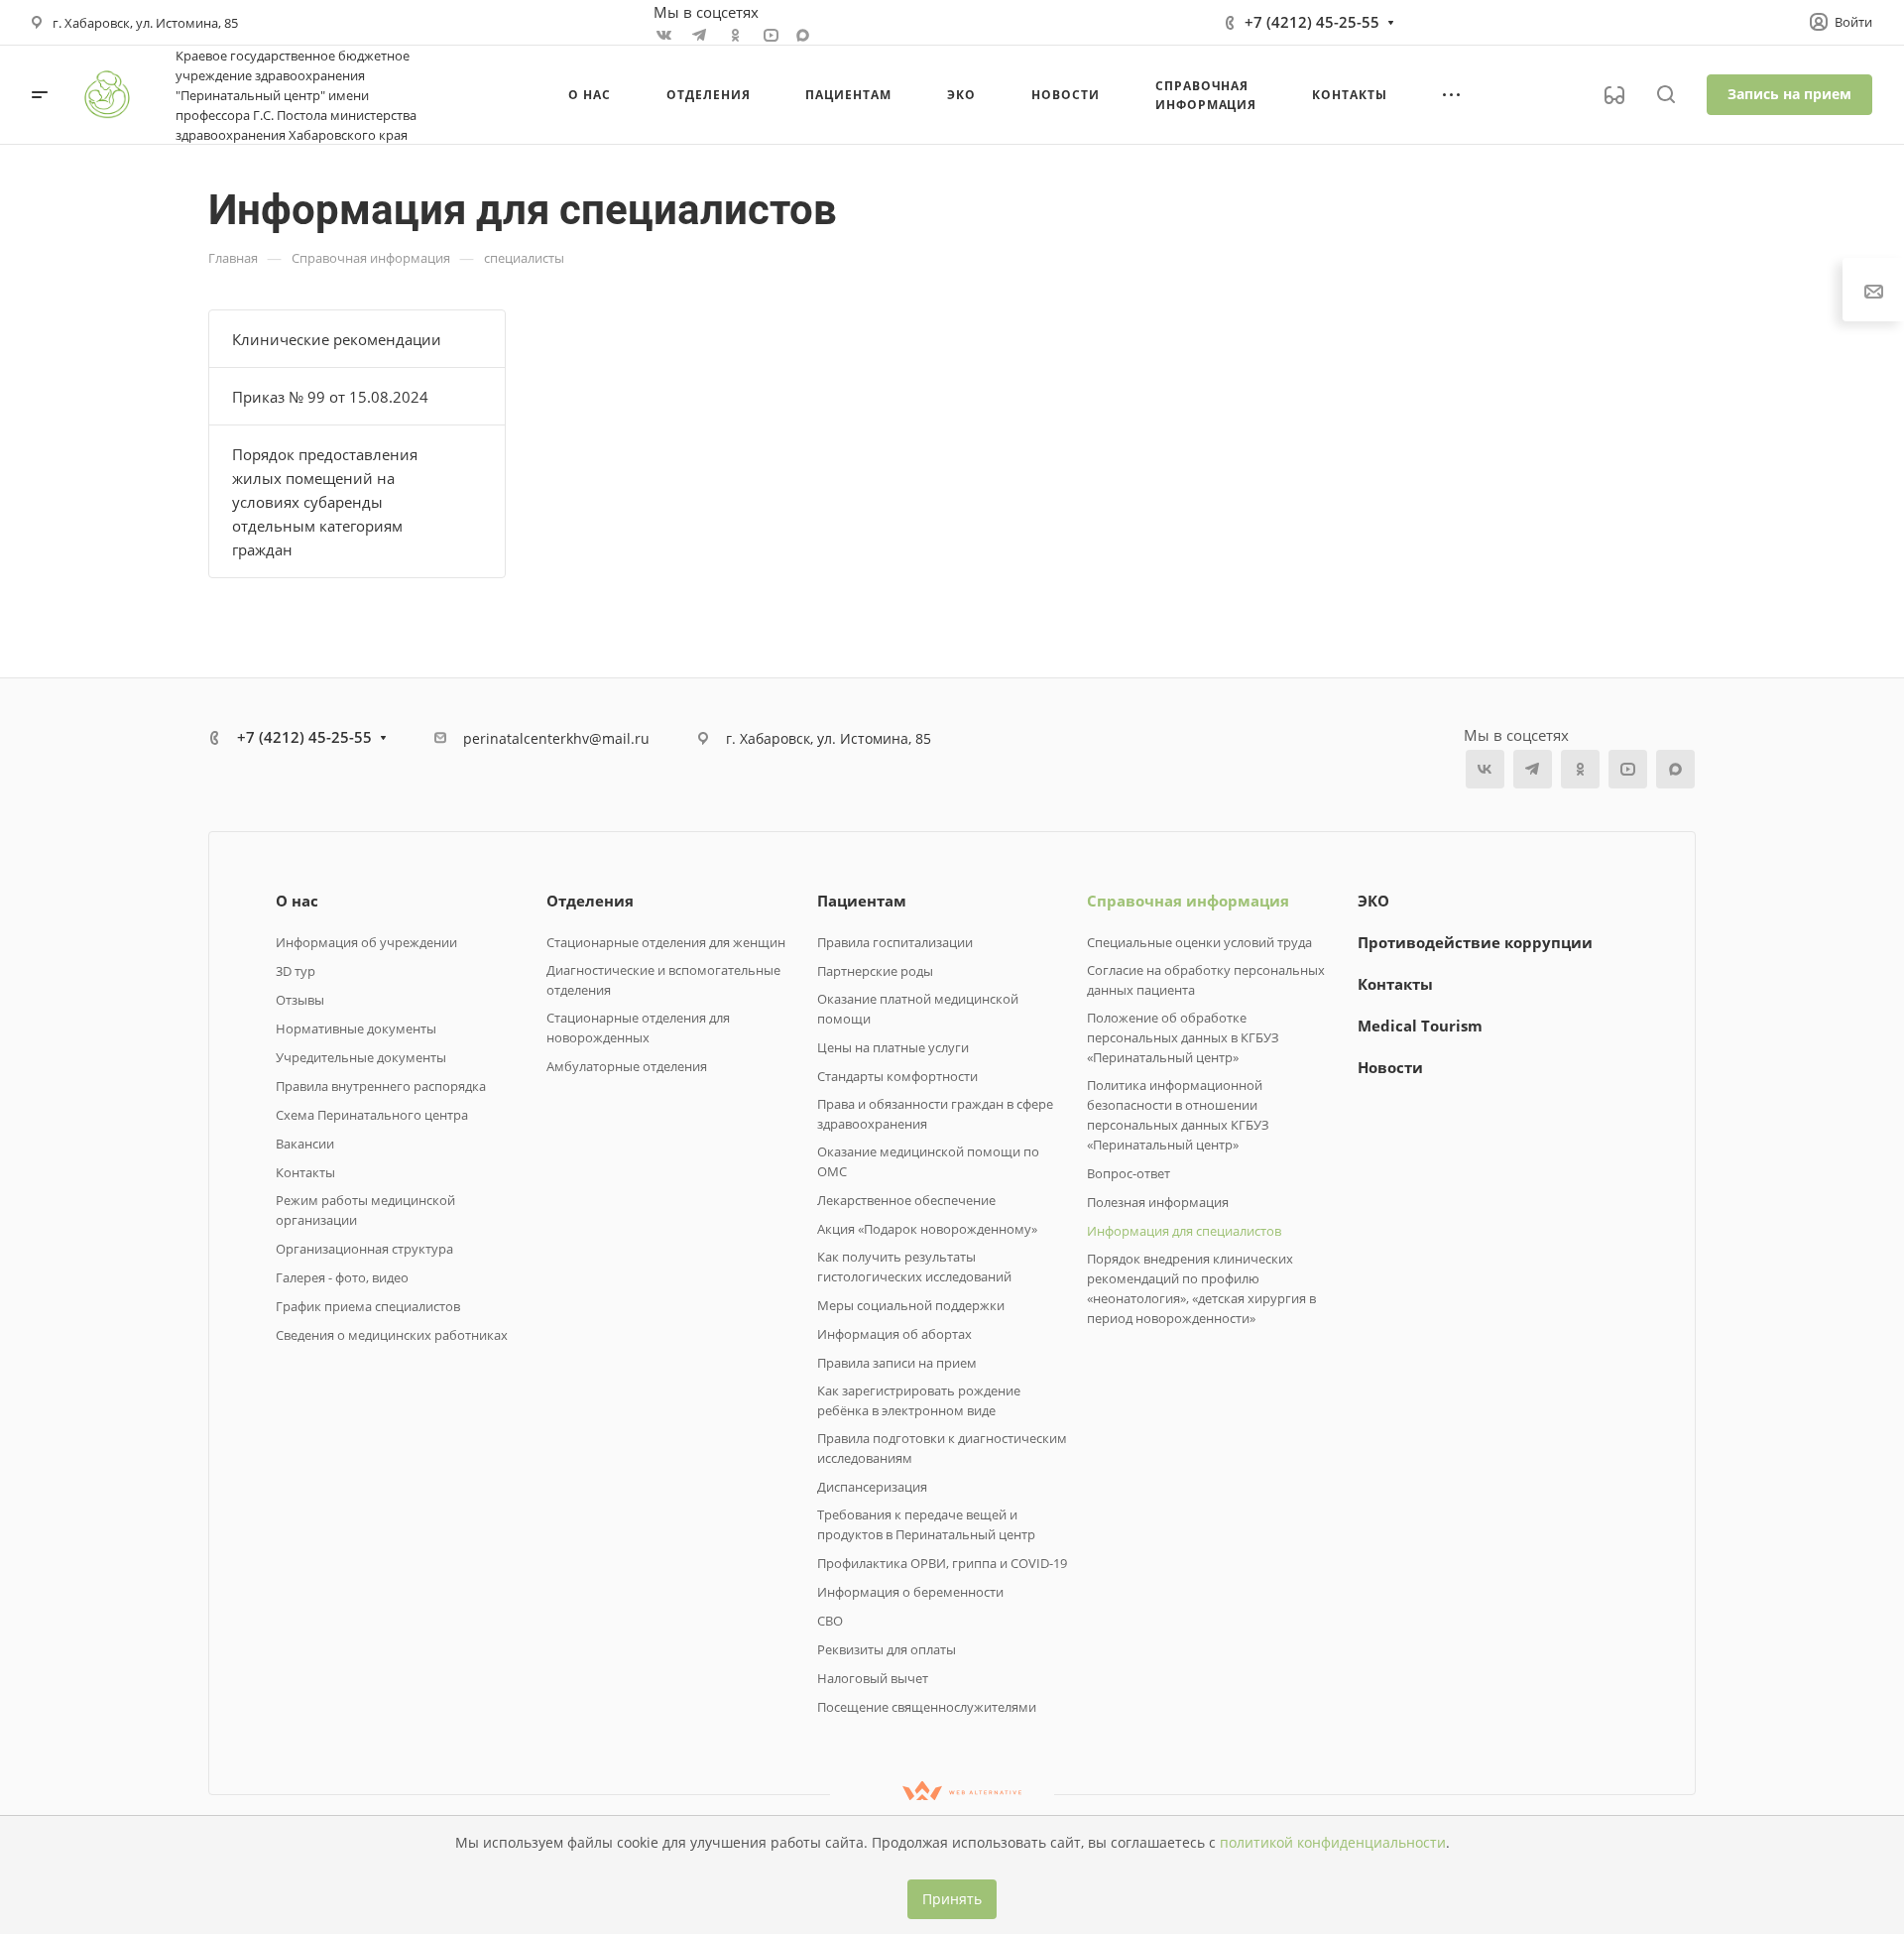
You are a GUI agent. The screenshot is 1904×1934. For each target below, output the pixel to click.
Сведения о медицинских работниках (392, 1335)
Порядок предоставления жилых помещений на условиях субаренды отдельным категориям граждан (325, 502)
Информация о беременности (910, 1592)
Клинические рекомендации (337, 339)
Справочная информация (1188, 901)
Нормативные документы (356, 1028)
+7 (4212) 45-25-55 (1312, 22)
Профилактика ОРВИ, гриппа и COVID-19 (942, 1563)
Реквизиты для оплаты (887, 1649)
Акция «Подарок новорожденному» (927, 1229)
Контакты (305, 1172)
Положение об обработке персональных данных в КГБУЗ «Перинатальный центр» (1183, 1037)
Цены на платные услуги (893, 1047)
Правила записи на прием (897, 1363)
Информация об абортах (894, 1334)
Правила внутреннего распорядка (381, 1086)
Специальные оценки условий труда (1199, 942)
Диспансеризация (872, 1487)
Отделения (590, 901)
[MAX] (803, 35)
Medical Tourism (1420, 1026)
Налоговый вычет (873, 1678)
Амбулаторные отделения (627, 1066)
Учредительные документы (361, 1057)
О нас (297, 901)
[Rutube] (771, 35)
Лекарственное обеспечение (906, 1200)
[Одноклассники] (735, 35)
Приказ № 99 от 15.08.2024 (330, 397)
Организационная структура (364, 1249)
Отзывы (300, 1000)
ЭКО (1373, 901)
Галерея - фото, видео (342, 1277)
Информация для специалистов (1184, 1231)
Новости (1390, 1067)
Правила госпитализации (895, 942)
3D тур (296, 971)
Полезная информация (1158, 1202)
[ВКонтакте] (663, 35)
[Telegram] (699, 35)
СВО (830, 1621)
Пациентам (862, 901)
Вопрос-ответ (1129, 1173)
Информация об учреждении (366, 942)
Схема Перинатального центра (372, 1115)
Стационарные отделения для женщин (666, 942)
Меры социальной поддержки (911, 1305)
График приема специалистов (368, 1306)
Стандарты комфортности (897, 1076)
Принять (952, 1899)
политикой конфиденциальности (1333, 1843)
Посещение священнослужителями (927, 1707)
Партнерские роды (875, 971)
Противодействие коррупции (1475, 942)
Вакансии (305, 1144)
